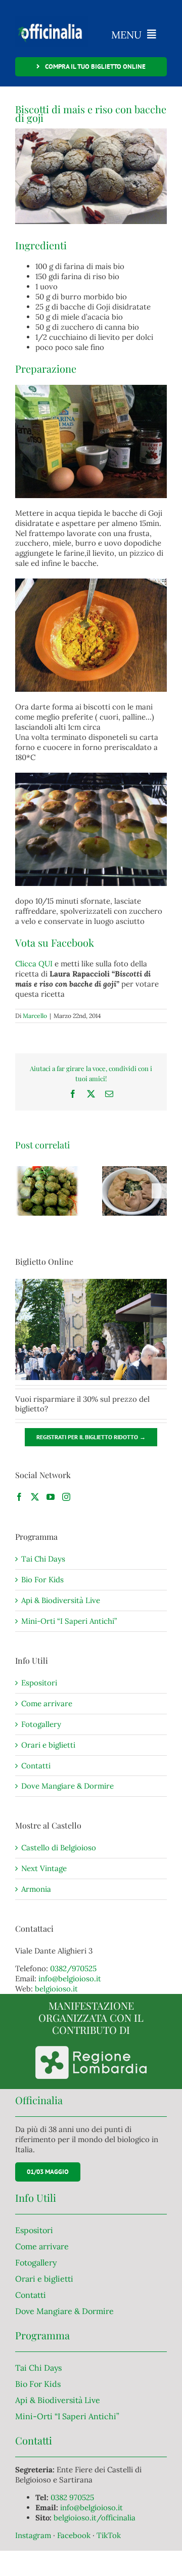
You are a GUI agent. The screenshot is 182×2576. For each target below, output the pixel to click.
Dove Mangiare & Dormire (67, 1786)
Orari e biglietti (48, 1745)
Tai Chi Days (43, 1559)
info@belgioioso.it (70, 1979)
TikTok (109, 2535)
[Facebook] (19, 1497)
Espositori (39, 1683)
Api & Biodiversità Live (61, 1600)
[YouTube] (51, 1497)
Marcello (35, 1016)
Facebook (75, 2535)
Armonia (36, 1889)
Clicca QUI (34, 964)
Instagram (34, 2535)
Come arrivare (47, 1703)
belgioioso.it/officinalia (95, 2518)
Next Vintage (44, 1868)
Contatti (36, 1766)
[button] (23, 1191)
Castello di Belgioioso (59, 1848)
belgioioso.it (56, 1989)
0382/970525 (73, 1968)
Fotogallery (41, 1724)
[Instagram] (66, 1497)
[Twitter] (35, 1497)
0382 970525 (72, 2497)
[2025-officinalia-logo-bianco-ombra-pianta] (52, 19)
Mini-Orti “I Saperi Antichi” (69, 1621)
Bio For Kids (42, 1580)
